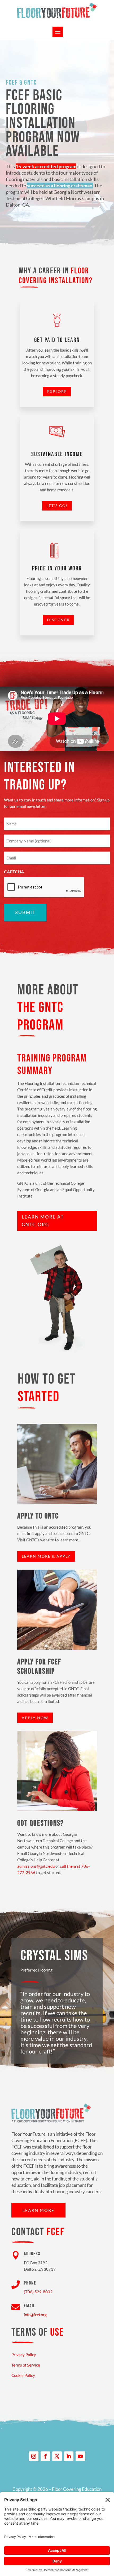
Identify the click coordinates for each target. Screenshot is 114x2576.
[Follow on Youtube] (80, 2456)
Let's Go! (57, 506)
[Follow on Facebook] (45, 2456)
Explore (57, 391)
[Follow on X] (57, 2456)
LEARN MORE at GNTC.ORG (43, 1221)
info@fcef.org (35, 2315)
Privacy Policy (24, 2355)
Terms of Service (26, 2365)
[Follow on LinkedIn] (69, 2456)
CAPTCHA (14, 872)
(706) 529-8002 (38, 2292)
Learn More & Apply (46, 1556)
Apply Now (35, 1718)
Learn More (38, 2210)
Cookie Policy (23, 2375)
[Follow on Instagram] (34, 2456)
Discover (58, 620)
